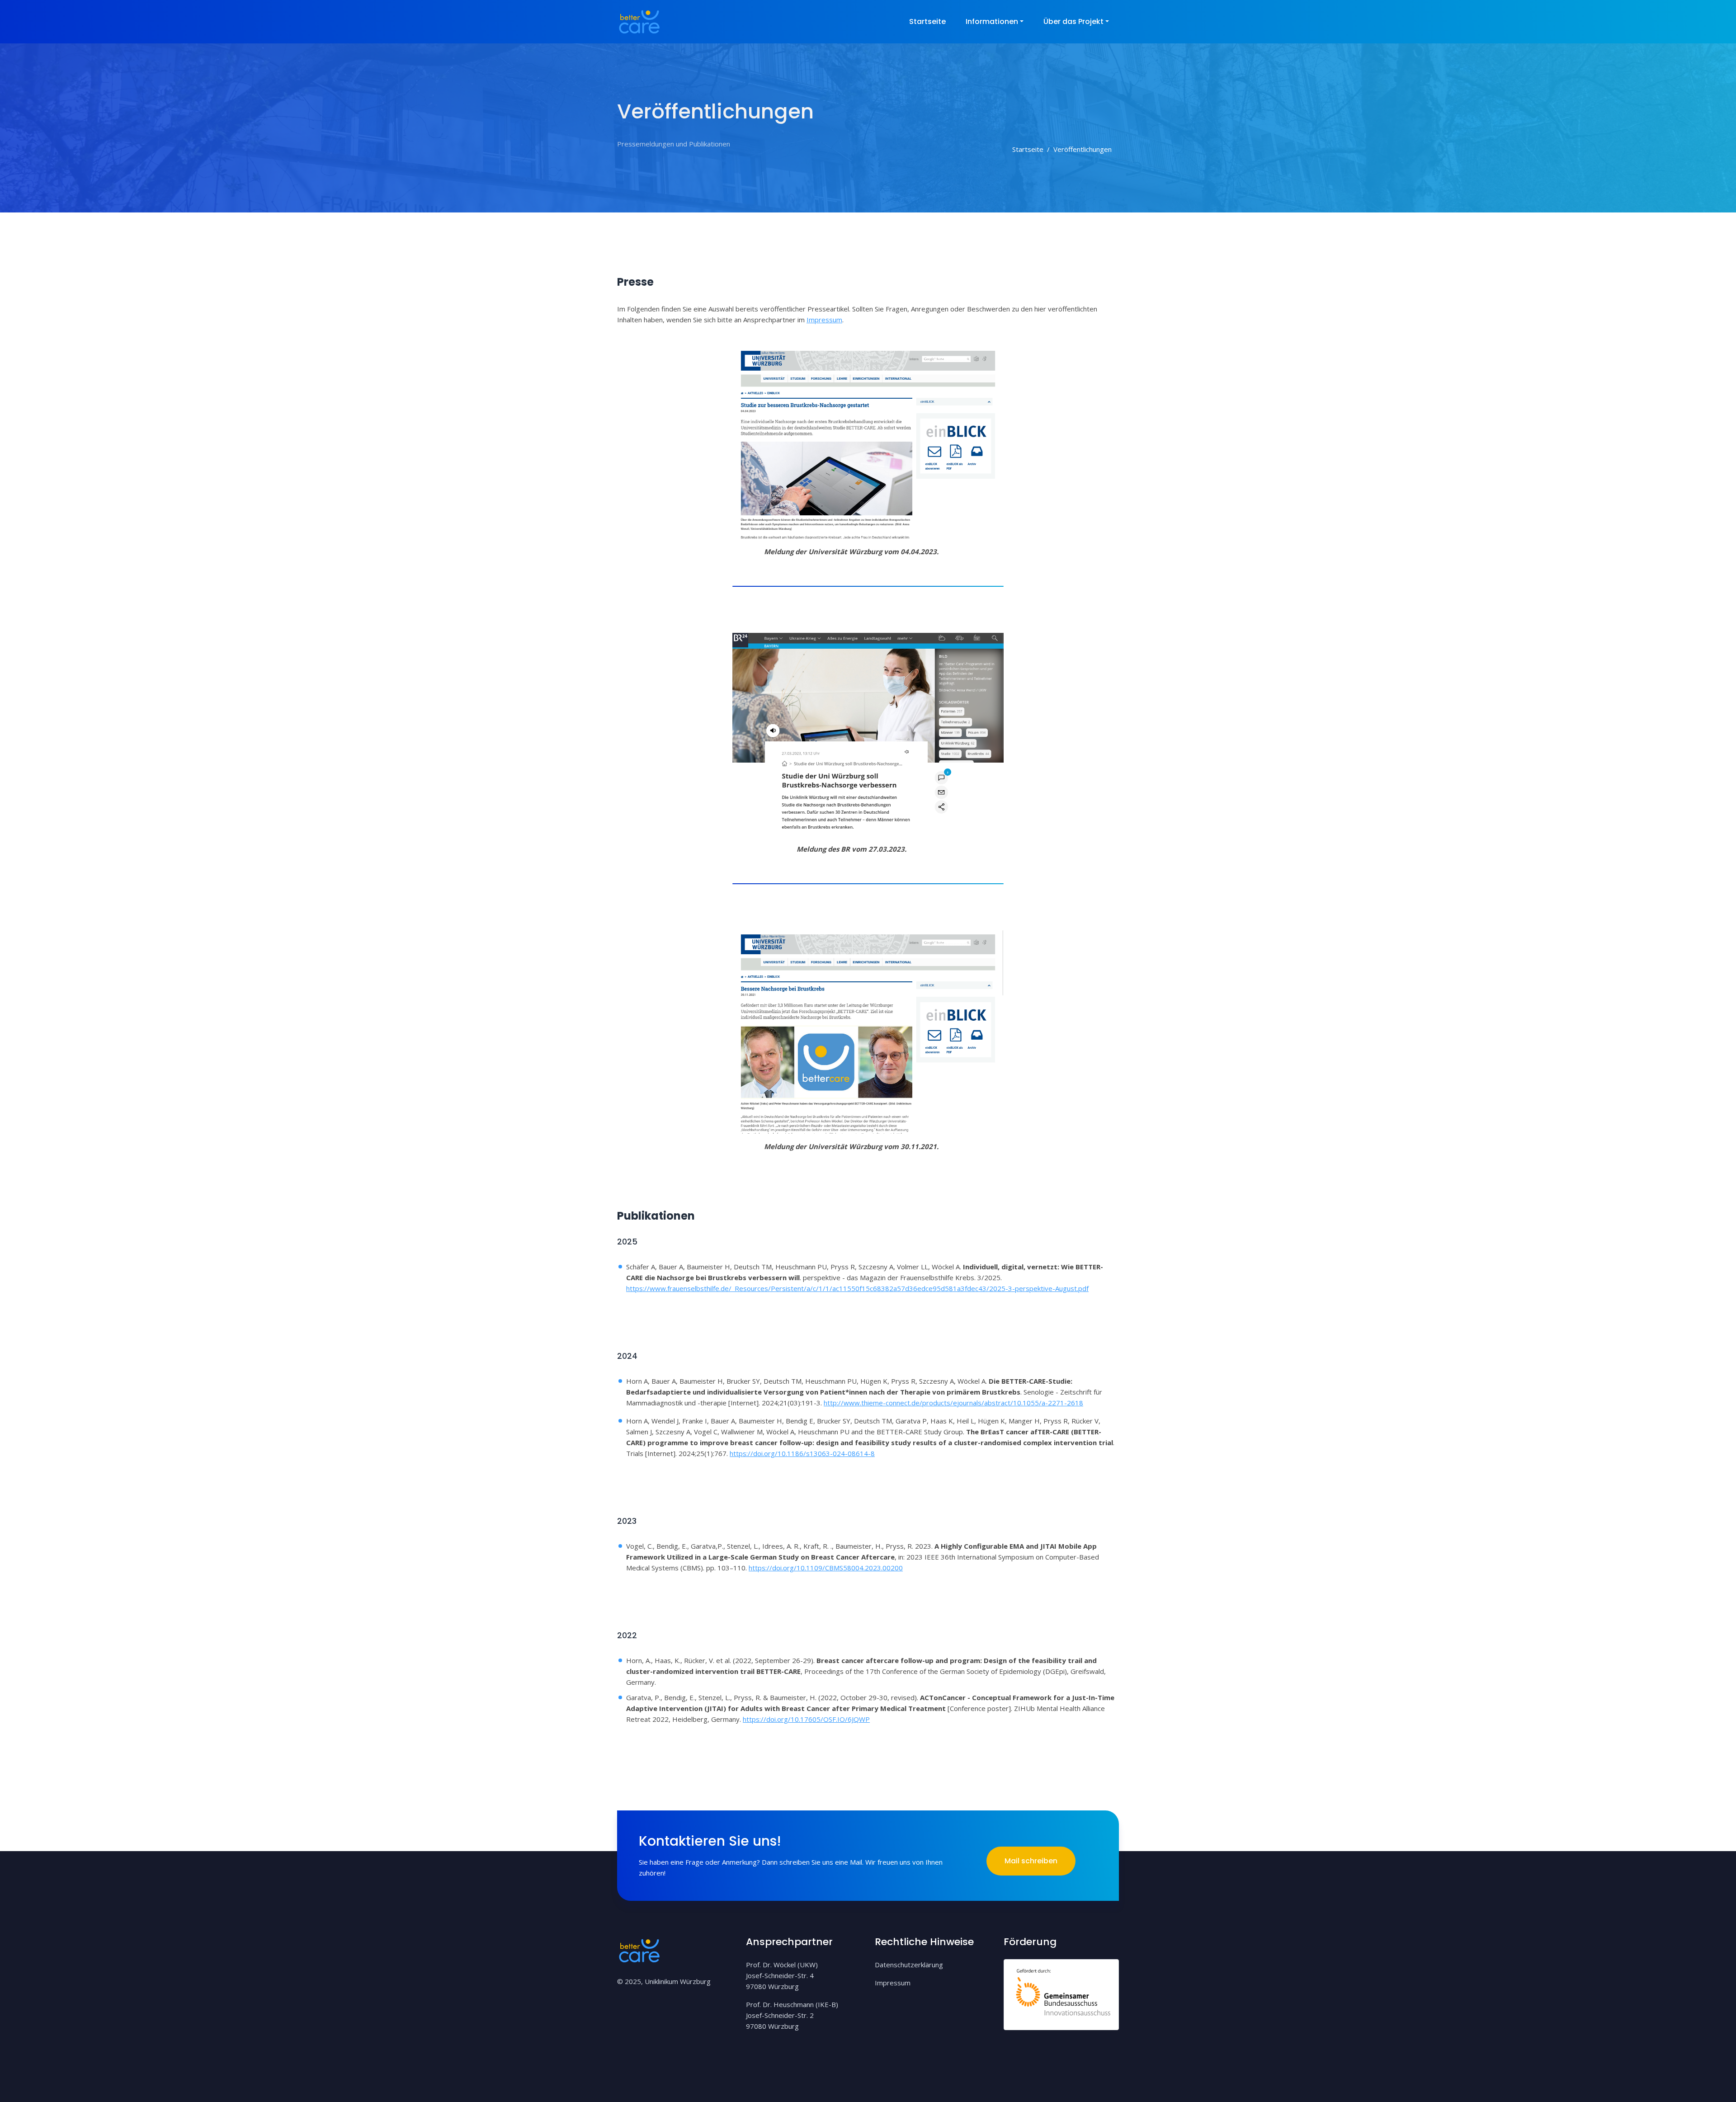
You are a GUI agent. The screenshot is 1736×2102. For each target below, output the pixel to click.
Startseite (927, 21)
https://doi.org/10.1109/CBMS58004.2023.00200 (826, 1568)
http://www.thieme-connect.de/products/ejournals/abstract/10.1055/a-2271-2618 (953, 1403)
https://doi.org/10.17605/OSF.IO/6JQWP (806, 1719)
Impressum (824, 320)
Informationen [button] (992, 21)
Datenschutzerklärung (909, 1965)
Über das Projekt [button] (1073, 21)
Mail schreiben (1031, 1861)
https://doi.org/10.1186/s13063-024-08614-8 (802, 1453)
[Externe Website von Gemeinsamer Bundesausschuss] (1061, 1994)
